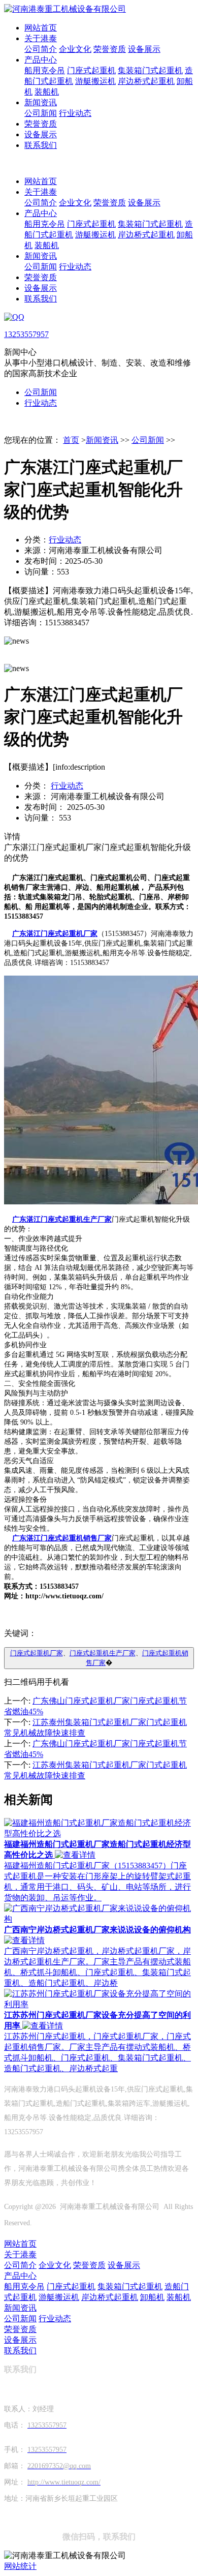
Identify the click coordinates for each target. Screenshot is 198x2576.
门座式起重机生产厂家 (103, 1653)
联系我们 (41, 145)
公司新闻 (41, 113)
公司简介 (41, 49)
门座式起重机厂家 (37, 1653)
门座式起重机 (91, 70)
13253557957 (26, 334)
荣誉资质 (110, 49)
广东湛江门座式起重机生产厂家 (62, 1219)
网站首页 (41, 28)
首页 (71, 440)
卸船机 (152, 2297)
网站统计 (20, 2566)
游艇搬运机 (95, 81)
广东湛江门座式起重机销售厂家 (62, 1538)
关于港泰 (41, 38)
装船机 (47, 92)
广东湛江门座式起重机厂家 (55, 934)
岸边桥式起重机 (146, 81)
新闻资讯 (41, 102)
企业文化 (75, 49)
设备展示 (144, 49)
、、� (99, 1658)
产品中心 (41, 60)
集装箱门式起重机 (150, 70)
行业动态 (75, 113)
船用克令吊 (45, 70)
